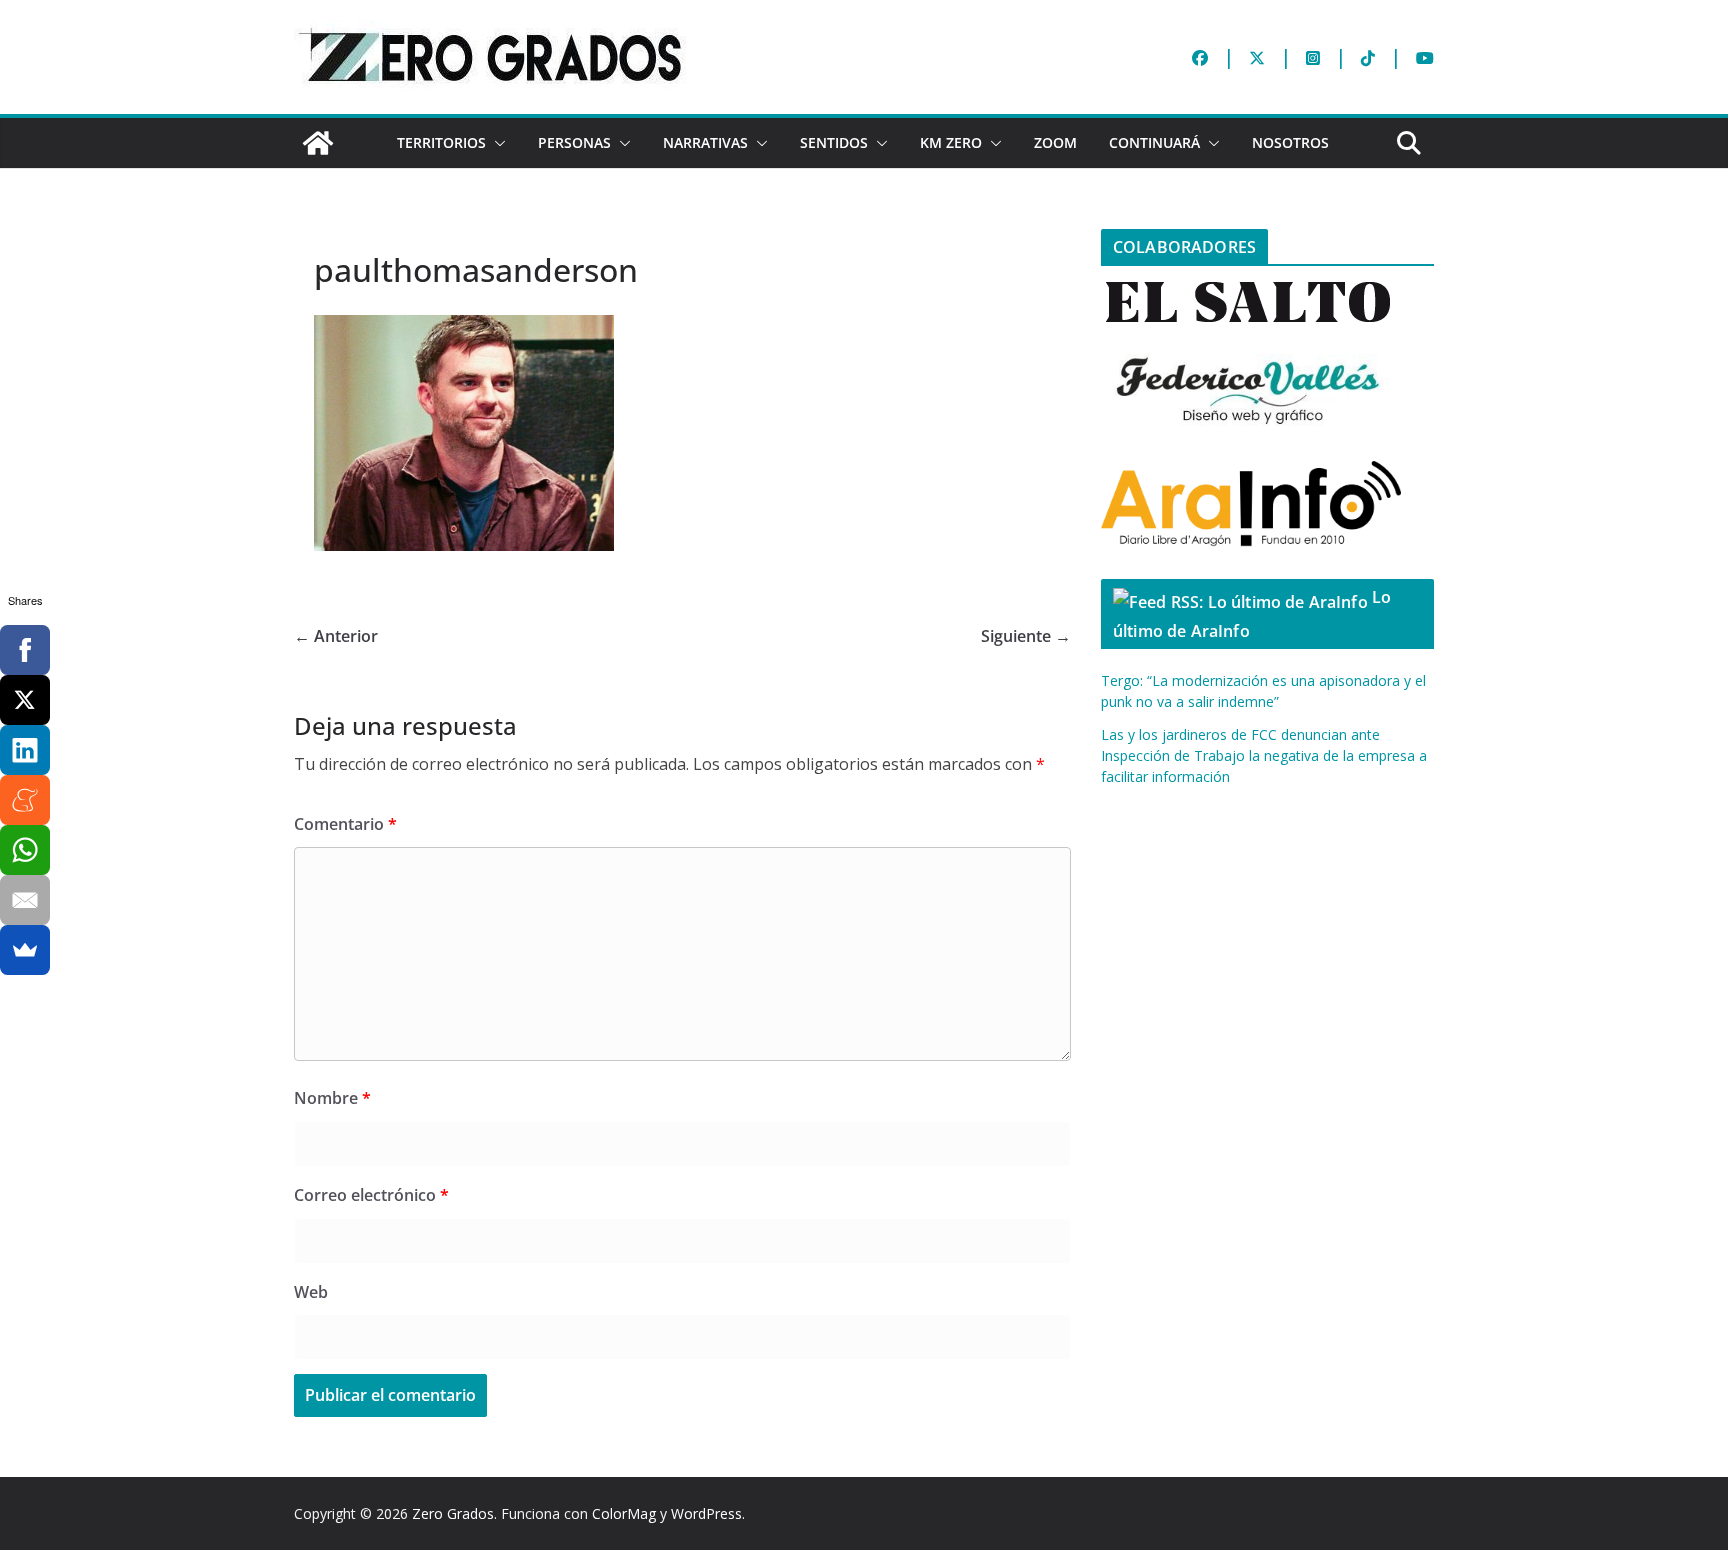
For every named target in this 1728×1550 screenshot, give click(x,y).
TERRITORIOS (441, 142)
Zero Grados (453, 1513)
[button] (496, 143)
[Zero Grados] (318, 143)
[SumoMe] (25, 950)
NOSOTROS (1290, 142)
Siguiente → (1026, 636)
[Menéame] (25, 800)
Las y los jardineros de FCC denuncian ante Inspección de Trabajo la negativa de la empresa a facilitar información (1264, 755)
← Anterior (336, 636)
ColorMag (624, 1513)
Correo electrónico (371, 1195)
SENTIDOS (834, 142)
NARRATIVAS (705, 142)
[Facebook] (25, 650)
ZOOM (1055, 142)
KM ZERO (951, 142)
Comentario (345, 824)
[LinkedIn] (25, 750)
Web (311, 1292)
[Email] (25, 900)
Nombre (332, 1098)
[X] (25, 700)
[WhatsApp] (25, 850)
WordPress (706, 1513)
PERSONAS (574, 142)
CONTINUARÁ (1154, 142)
